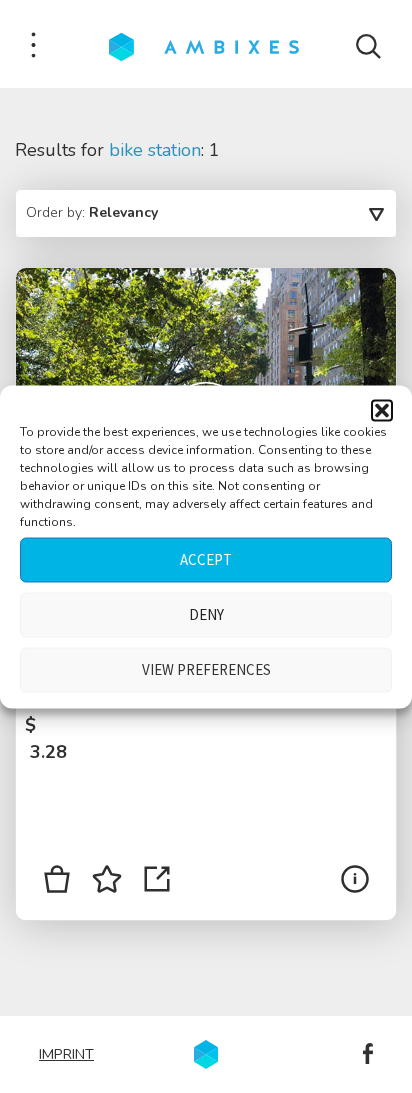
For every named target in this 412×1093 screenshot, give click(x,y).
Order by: (92, 212)
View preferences (206, 669)
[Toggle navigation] (33, 46)
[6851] (57, 883)
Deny (206, 614)
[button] (382, 410)
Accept (206, 559)
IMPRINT (66, 1054)
